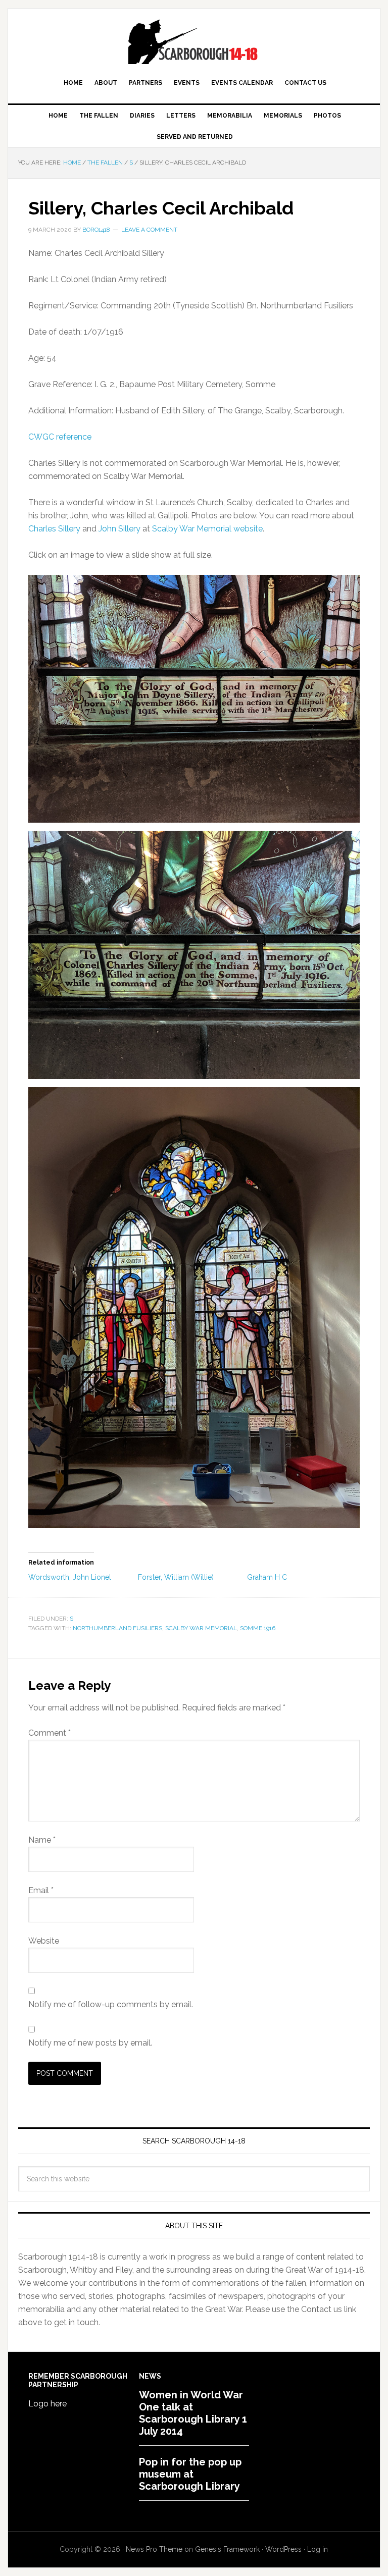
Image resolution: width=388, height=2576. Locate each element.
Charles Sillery (54, 529)
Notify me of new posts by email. (90, 2043)
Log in (318, 2549)
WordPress (283, 2549)
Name (42, 1840)
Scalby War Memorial (201, 1628)
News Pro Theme (154, 2549)
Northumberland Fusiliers (117, 1628)
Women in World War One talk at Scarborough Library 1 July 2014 (193, 2413)
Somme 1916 (258, 1628)
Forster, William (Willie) (176, 1577)
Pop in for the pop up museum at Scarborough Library (190, 2474)
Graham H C (267, 1577)
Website (44, 1941)
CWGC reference (60, 437)
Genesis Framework (227, 2549)
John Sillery (119, 529)
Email (41, 1890)
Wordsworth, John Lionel (70, 1577)
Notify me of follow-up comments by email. (111, 2004)
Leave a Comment (149, 230)
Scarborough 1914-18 (194, 41)
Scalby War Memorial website (207, 529)
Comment (50, 1733)
